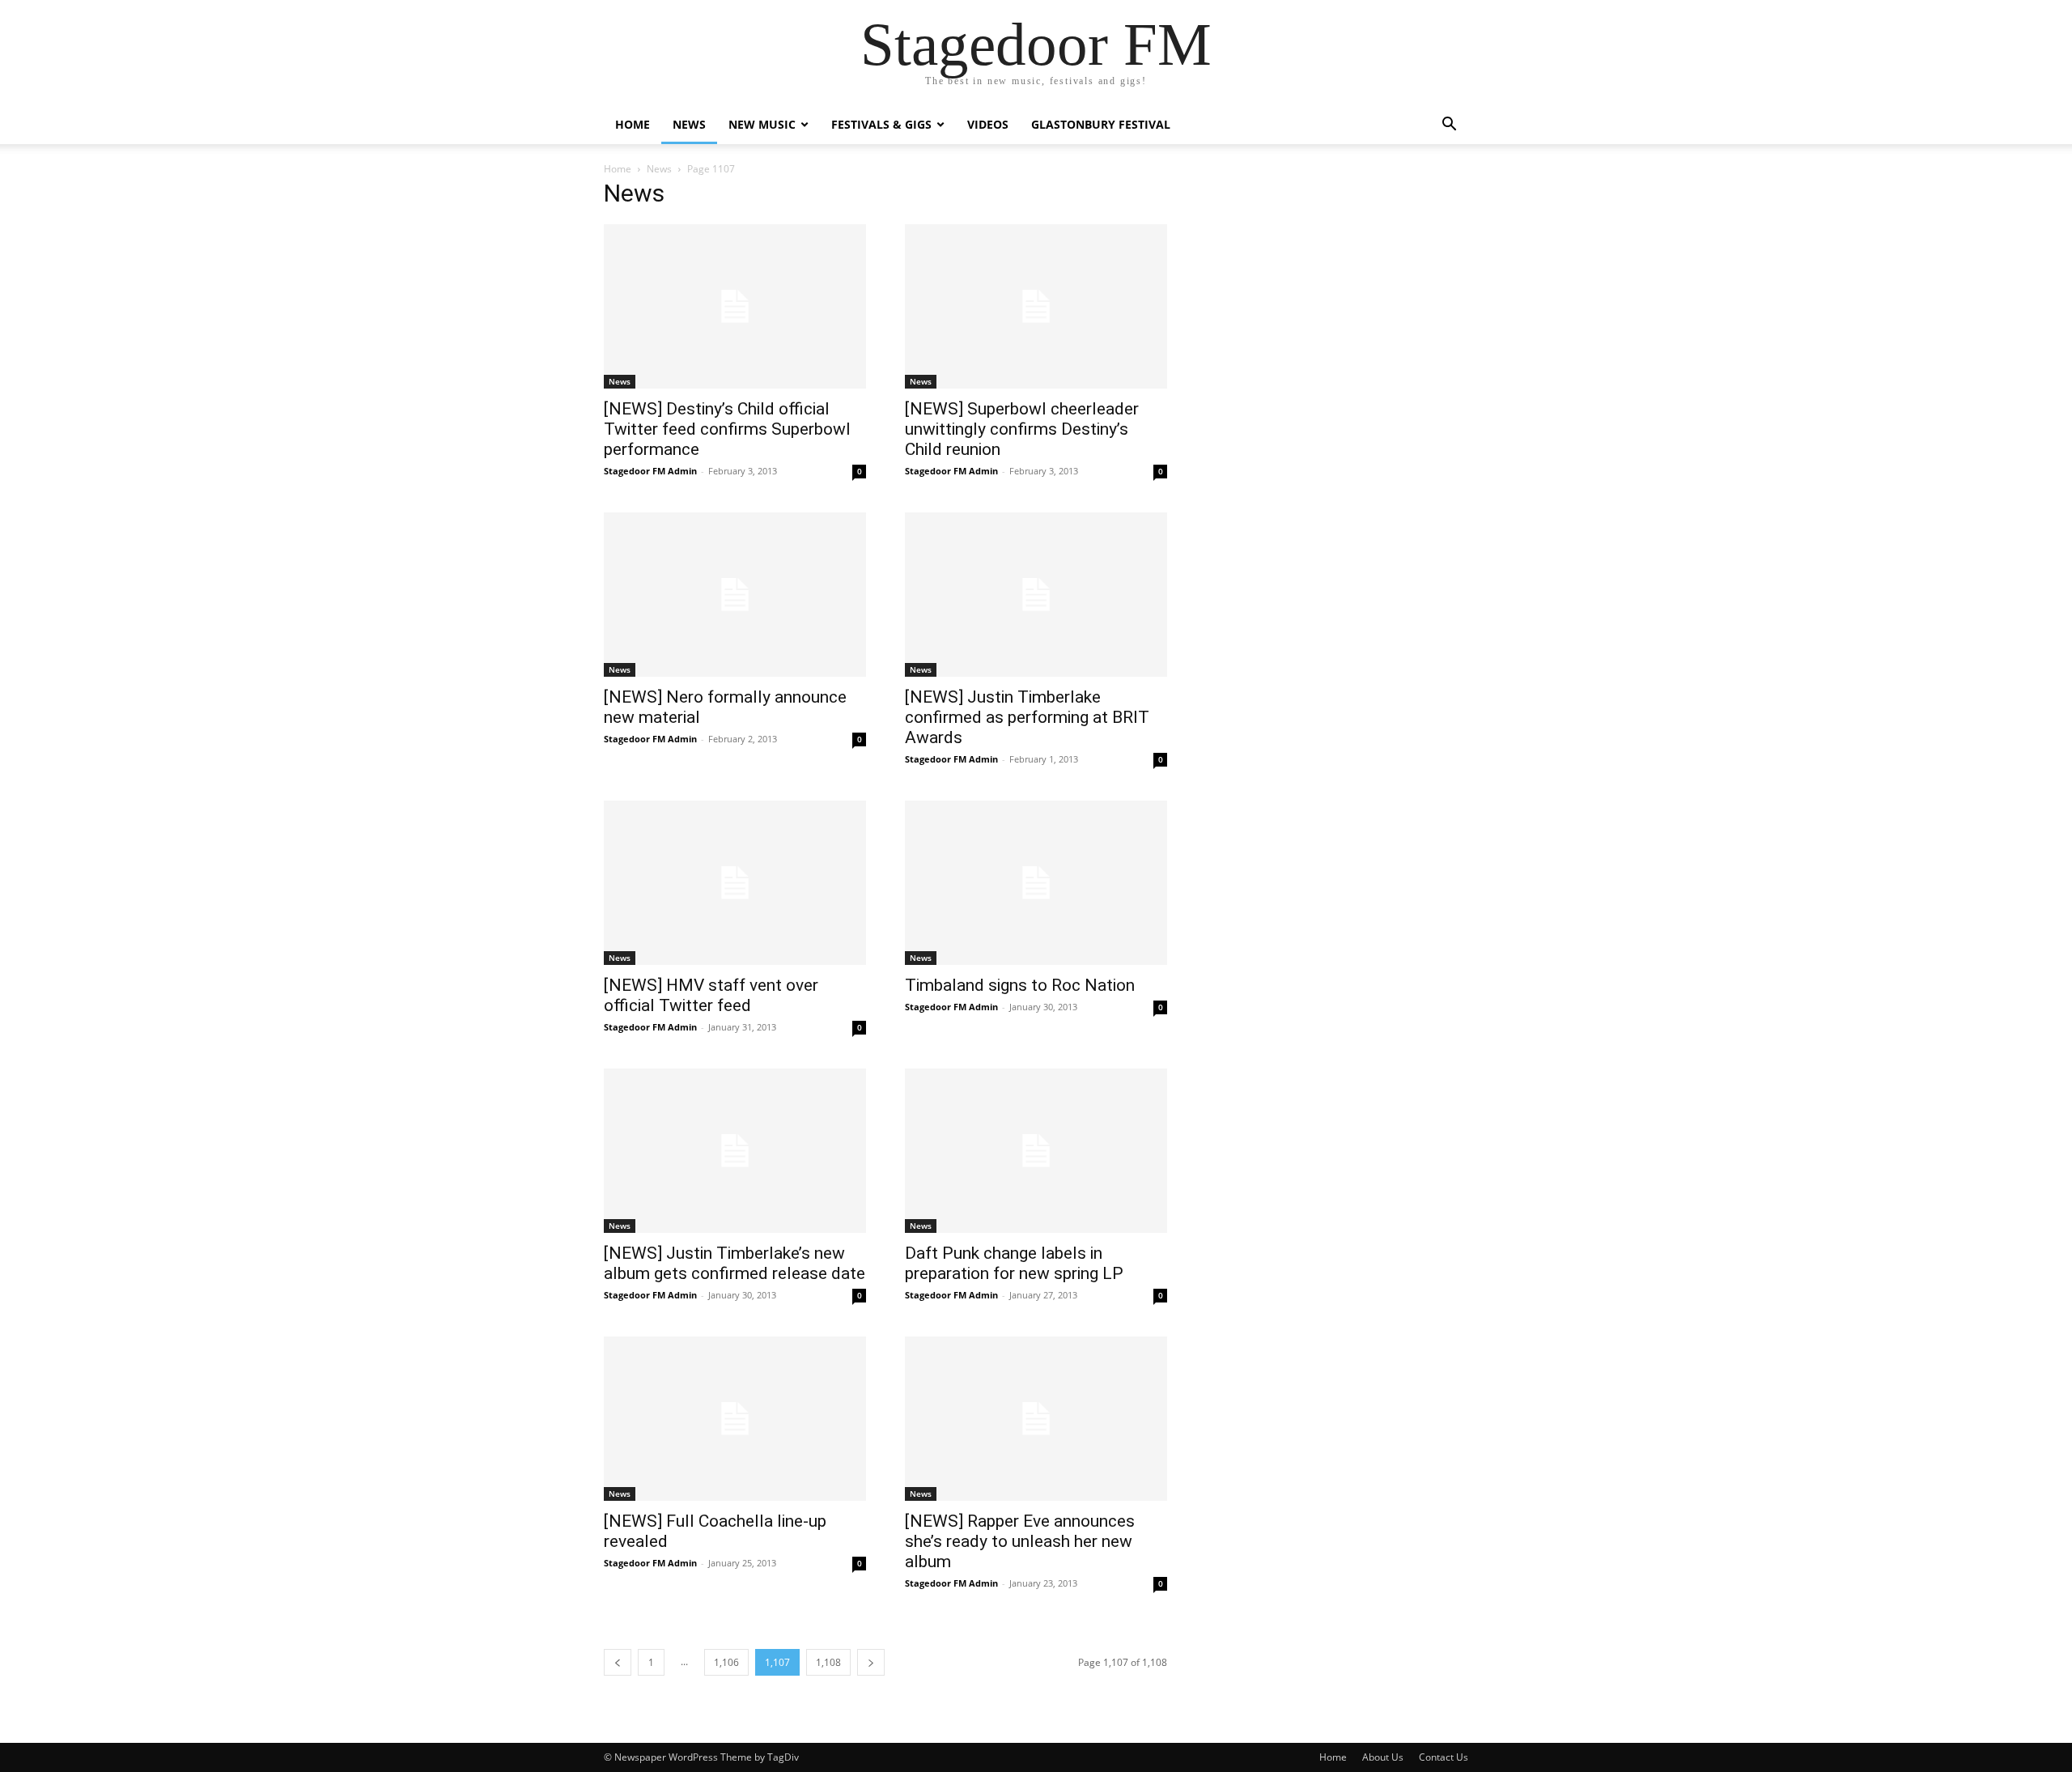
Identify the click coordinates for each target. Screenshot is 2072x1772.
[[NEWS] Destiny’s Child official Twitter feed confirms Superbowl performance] (735, 306)
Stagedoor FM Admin (650, 471)
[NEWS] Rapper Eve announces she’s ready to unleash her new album (1020, 1541)
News (689, 124)
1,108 (828, 1662)
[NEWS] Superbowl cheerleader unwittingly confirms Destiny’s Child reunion (1022, 429)
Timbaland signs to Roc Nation (1020, 985)
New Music (762, 124)
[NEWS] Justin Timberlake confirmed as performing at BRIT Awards (1027, 717)
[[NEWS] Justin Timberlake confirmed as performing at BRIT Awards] (1036, 595)
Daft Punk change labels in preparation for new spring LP (1014, 1263)
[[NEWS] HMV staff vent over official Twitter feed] (735, 883)
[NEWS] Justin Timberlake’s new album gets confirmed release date (735, 1263)
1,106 (726, 1662)
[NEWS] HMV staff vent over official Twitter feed (711, 995)
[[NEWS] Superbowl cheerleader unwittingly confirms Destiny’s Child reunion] (1036, 306)
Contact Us (1444, 1757)
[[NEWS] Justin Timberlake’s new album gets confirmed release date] (735, 1151)
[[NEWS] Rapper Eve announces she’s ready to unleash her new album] (1036, 1419)
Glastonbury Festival (1101, 124)
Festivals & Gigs (881, 124)
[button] (1449, 126)
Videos (988, 124)
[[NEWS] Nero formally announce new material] (735, 595)
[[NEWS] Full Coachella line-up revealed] (735, 1419)
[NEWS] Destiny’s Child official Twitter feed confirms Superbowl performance (727, 429)
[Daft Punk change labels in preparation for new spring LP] (1036, 1151)
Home (633, 124)
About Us (1383, 1757)
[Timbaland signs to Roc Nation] (1036, 883)
